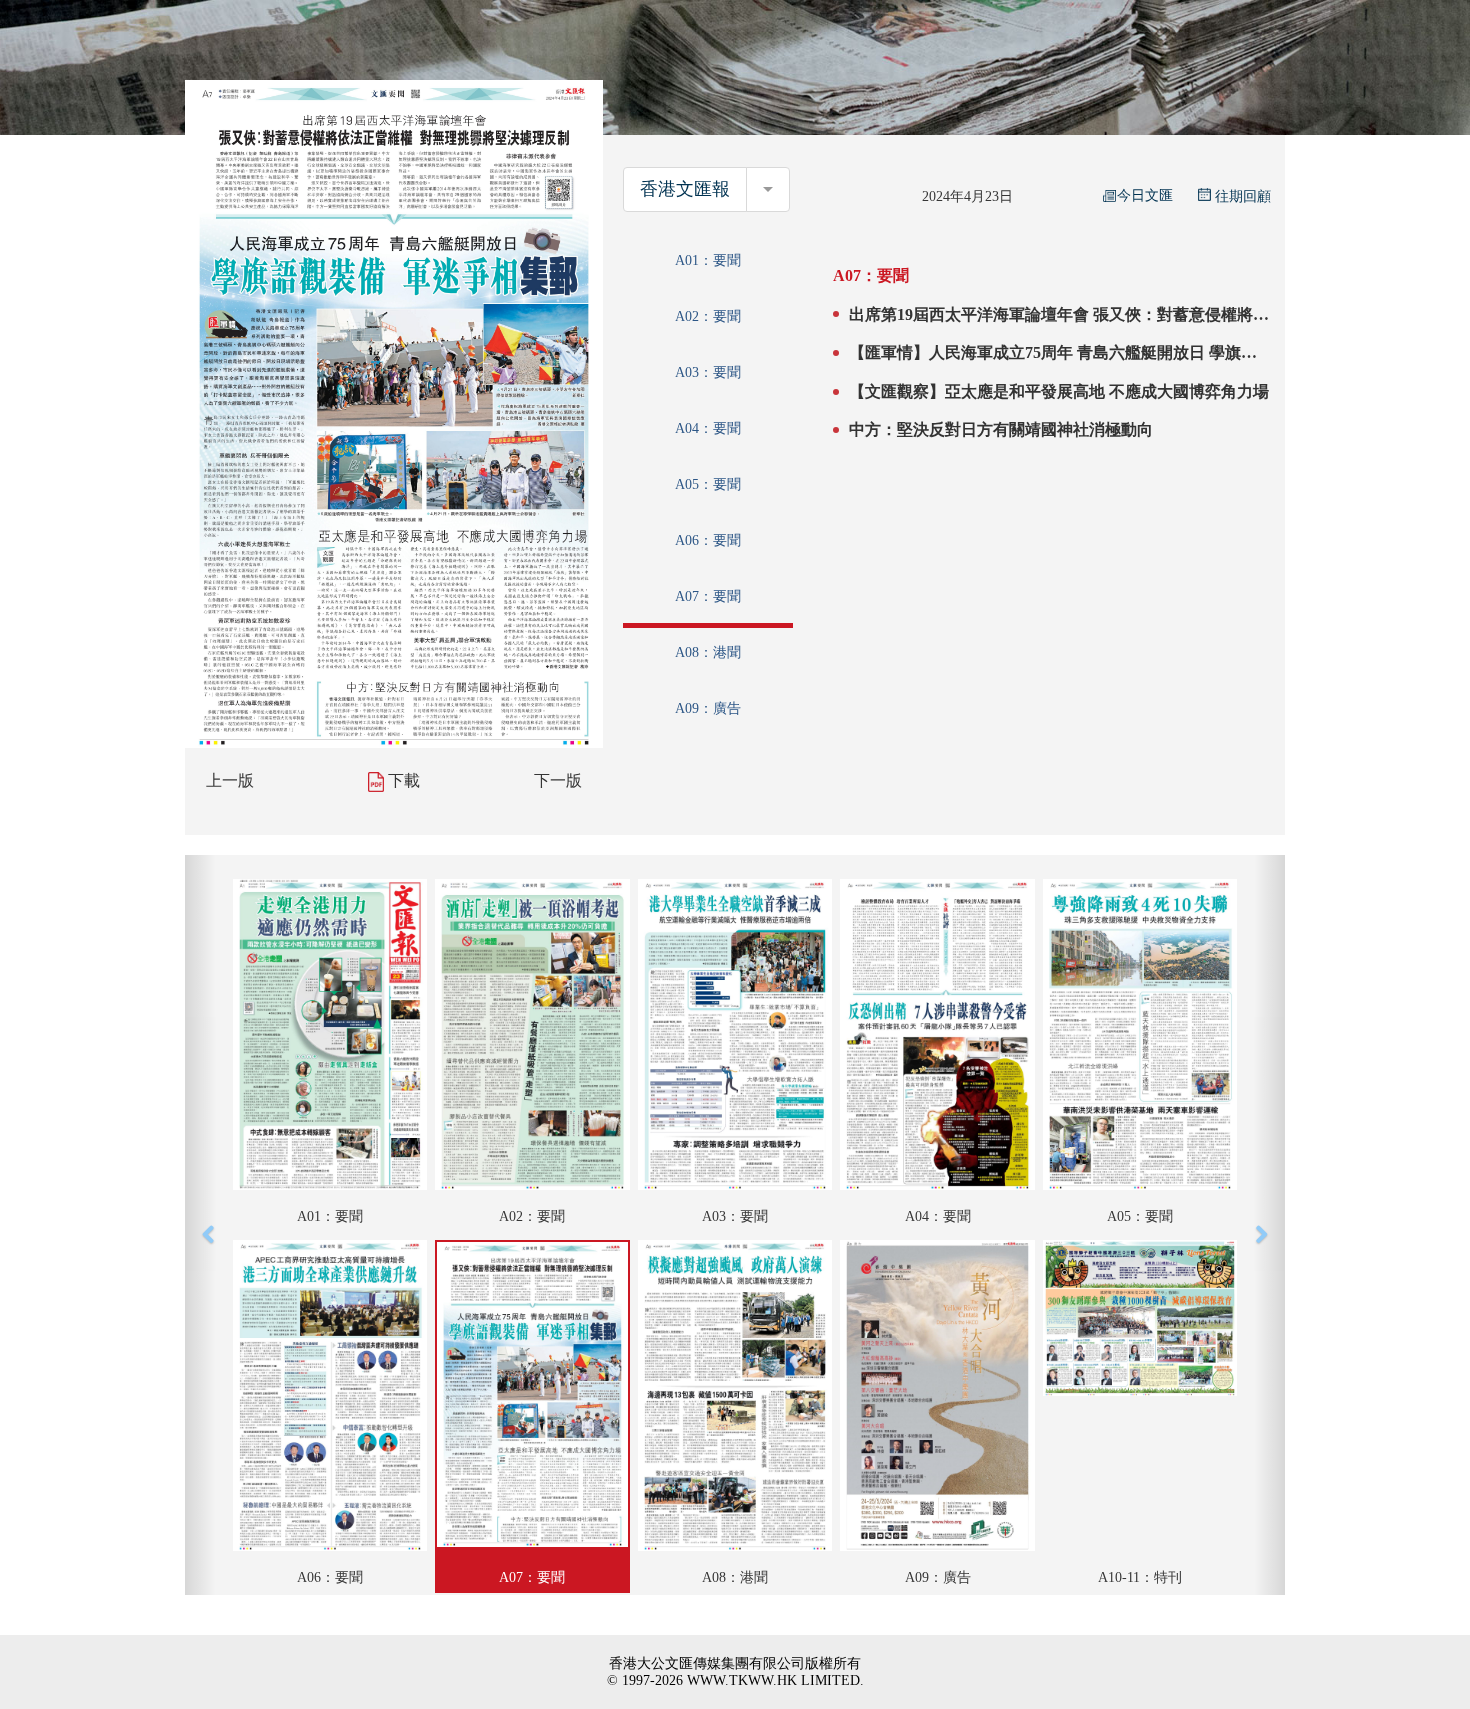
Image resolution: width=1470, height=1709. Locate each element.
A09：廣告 (708, 708)
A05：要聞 (708, 484)
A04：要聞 (708, 428)
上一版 (230, 780)
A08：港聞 (708, 652)
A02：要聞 (708, 316)
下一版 (558, 780)
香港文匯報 (685, 189)
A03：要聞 (708, 372)
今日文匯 (1145, 195)
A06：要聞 (708, 540)
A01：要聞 (708, 260)
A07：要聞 (708, 596)
